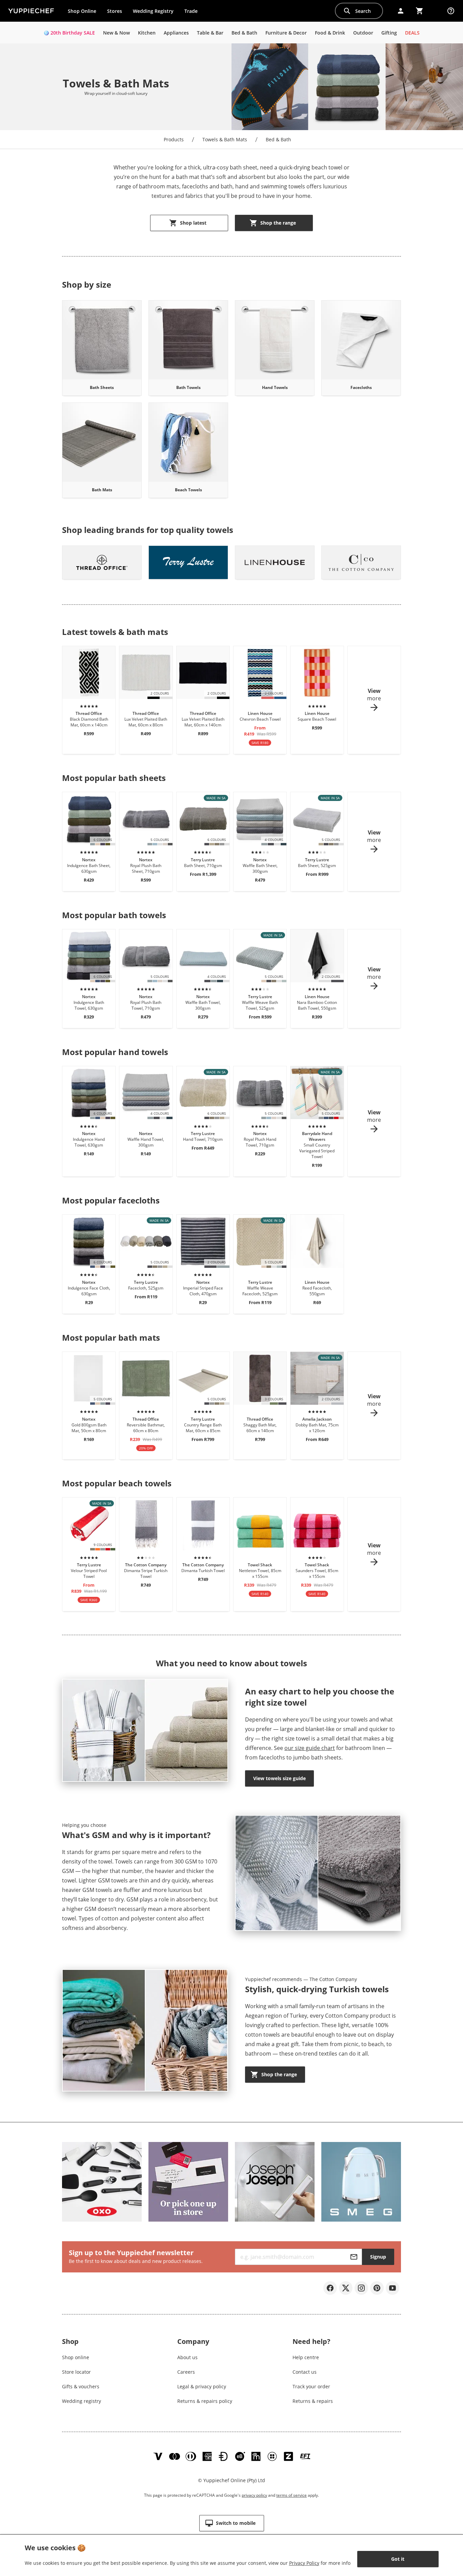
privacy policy (254, 2495)
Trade (194, 13)
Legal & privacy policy (202, 2386)
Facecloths (361, 387)
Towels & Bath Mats (225, 139)
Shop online (76, 2357)
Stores (115, 11)
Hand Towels (275, 387)
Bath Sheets (102, 387)
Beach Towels (188, 490)
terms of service (291, 2495)
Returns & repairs (313, 2401)
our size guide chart (310, 1748)
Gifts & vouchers (81, 2386)
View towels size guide (279, 1778)
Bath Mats (102, 490)
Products (174, 139)
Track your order (311, 2386)
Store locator (76, 2372)
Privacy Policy (304, 2563)
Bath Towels (188, 387)
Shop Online (82, 11)
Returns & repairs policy (205, 2401)
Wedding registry (82, 2401)
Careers (186, 2372)
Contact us (305, 2372)
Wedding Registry (153, 11)
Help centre (306, 2357)
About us (187, 2357)
